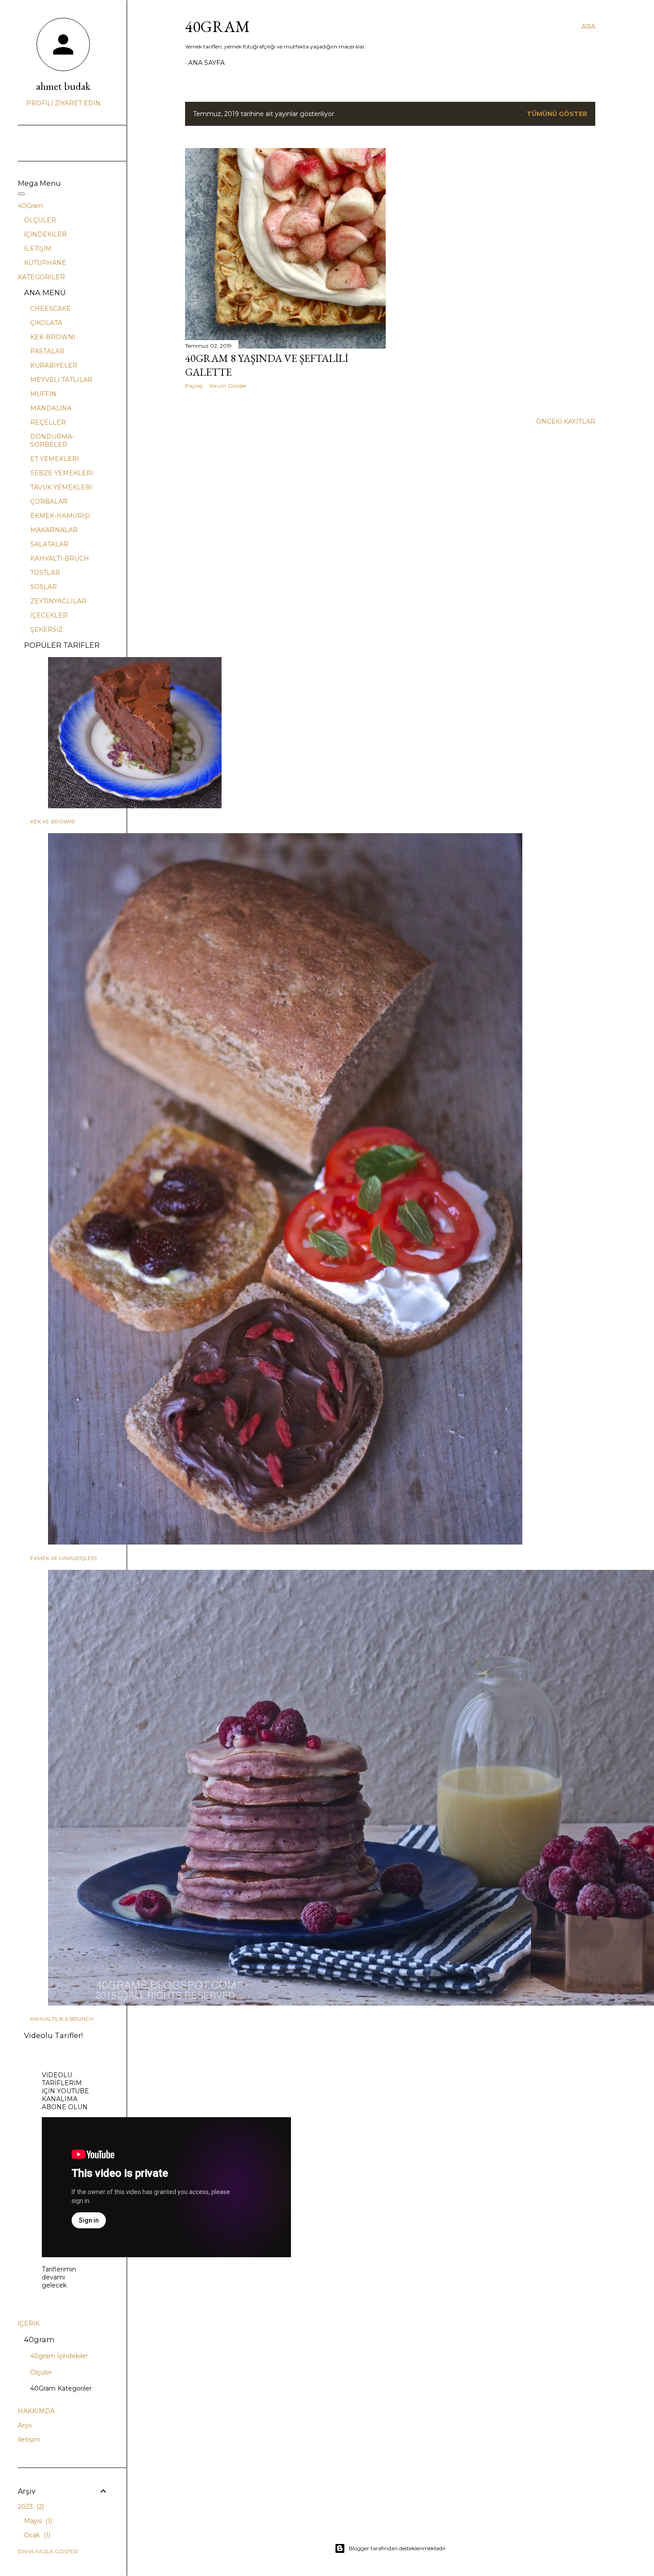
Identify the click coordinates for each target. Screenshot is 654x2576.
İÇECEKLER (49, 615)
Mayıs (37, 2521)
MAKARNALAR (54, 530)
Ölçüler (41, 2372)
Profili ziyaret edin (63, 103)
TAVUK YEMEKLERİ (61, 487)
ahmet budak (63, 86)
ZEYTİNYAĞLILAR (58, 601)
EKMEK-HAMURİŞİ (60, 516)
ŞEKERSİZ (46, 630)
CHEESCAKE (50, 309)
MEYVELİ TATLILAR (61, 380)
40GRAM (218, 26)
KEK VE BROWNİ (53, 822)
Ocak (36, 2535)
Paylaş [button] (194, 386)
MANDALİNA (51, 408)
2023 (30, 2507)
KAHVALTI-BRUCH (60, 558)
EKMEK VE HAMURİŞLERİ (64, 1558)
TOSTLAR (45, 573)
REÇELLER (48, 422)
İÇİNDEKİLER (45, 234)
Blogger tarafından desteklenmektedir (397, 2548)
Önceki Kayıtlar (566, 421)
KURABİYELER (54, 365)
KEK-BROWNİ (53, 337)
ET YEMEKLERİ (54, 459)
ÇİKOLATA (46, 323)
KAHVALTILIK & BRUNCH (62, 2019)
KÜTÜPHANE (45, 263)
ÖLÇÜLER (40, 220)
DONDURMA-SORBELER (52, 441)
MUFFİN (43, 394)
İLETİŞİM (38, 249)
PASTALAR (47, 351)
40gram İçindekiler (59, 2356)
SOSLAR (44, 587)
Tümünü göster (557, 114)
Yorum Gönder (228, 386)
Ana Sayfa (206, 63)
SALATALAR (49, 544)
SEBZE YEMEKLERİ (62, 473)
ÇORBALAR (49, 502)
